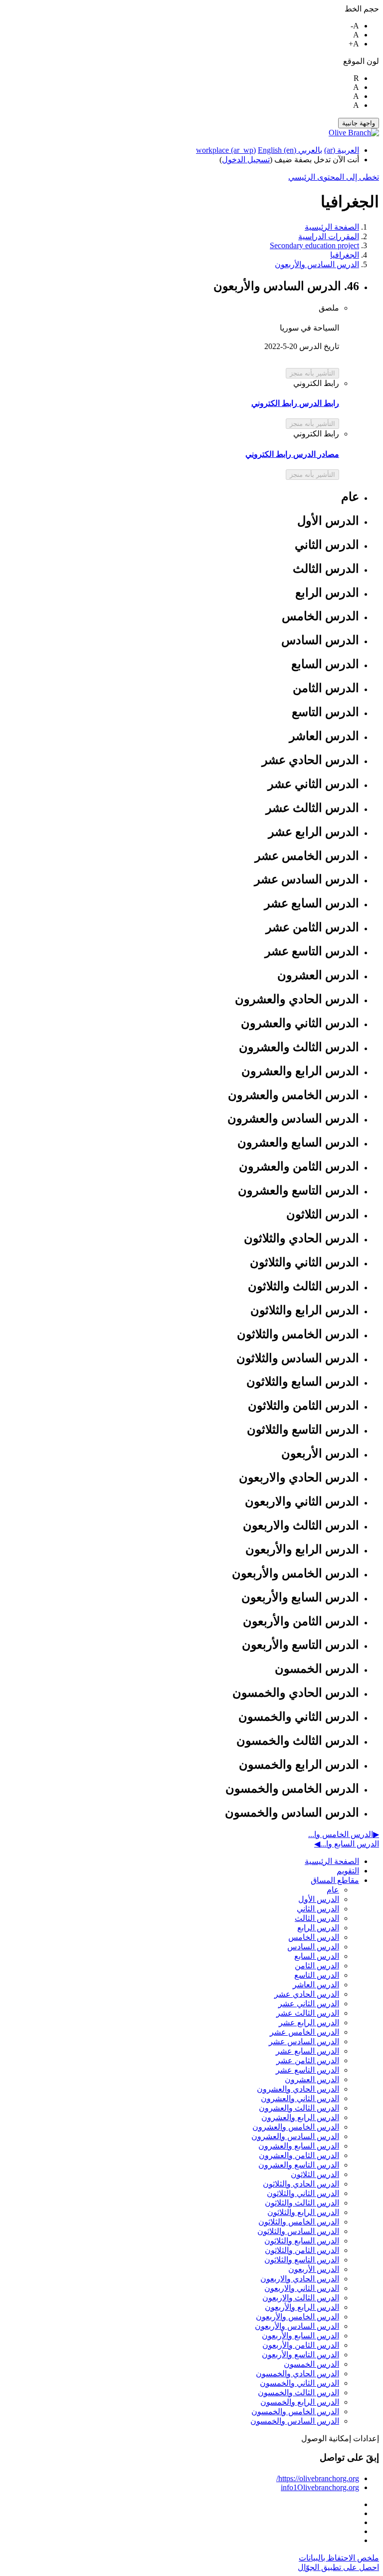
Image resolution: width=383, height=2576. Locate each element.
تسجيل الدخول (246, 160)
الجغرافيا (345, 255)
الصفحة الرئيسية (332, 227)
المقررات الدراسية (329, 236)
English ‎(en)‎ (277, 150)
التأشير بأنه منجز (312, 373)
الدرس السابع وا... (347, 1844)
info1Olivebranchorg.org (320, 2487)
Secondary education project (314, 245)
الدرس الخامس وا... (344, 1834)
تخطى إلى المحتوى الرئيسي (334, 177)
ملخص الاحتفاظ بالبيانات (339, 2558)
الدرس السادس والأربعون (317, 264)
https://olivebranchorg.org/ (318, 2478)
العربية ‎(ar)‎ (342, 150)
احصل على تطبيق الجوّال (338, 2567)
